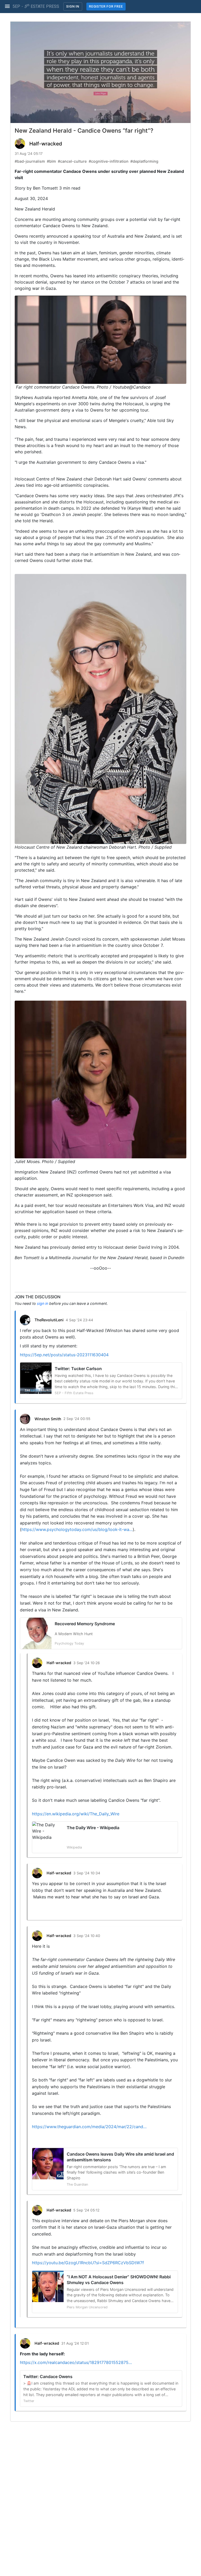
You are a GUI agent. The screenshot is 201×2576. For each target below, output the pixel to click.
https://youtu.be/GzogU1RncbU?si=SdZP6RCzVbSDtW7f (88, 2263)
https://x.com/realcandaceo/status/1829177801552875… (76, 2362)
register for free (106, 6)
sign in (43, 1303)
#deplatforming (144, 161)
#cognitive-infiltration (109, 161)
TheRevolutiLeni (49, 1320)
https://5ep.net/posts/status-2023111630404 (64, 1355)
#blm (51, 161)
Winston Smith (48, 1419)
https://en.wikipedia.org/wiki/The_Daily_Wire (76, 1814)
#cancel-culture (72, 161)
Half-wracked (46, 144)
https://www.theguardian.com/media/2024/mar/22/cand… (89, 2127)
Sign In (73, 6)
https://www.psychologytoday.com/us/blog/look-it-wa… (77, 1529)
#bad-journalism (30, 161)
